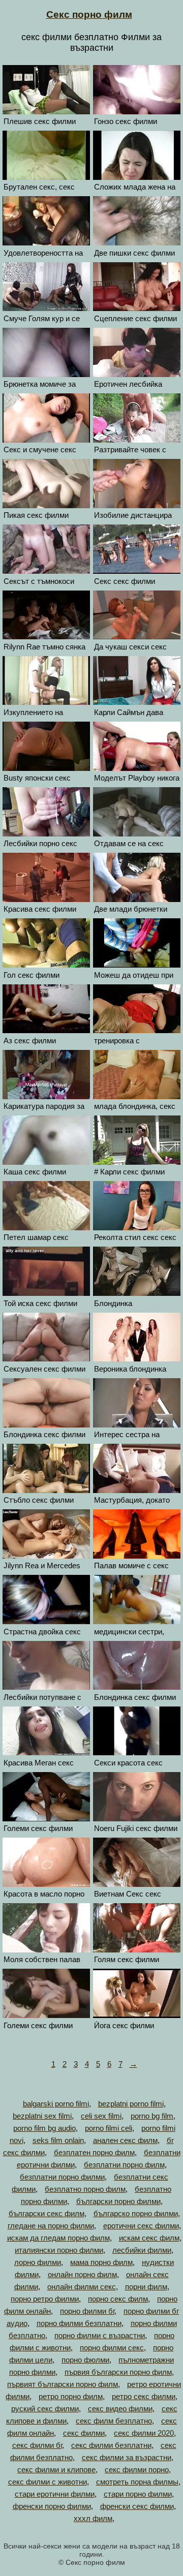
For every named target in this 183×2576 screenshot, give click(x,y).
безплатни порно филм (124, 2165)
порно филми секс (112, 2348)
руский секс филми (45, 2409)
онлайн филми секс (82, 2287)
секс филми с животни (48, 2482)
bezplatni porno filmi (131, 2104)
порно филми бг (87, 2311)
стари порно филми (138, 2494)
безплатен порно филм (94, 2152)
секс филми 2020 (144, 2433)
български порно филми (118, 2201)
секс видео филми (120, 2409)
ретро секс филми (144, 2396)
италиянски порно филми (59, 2250)
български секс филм (47, 2213)
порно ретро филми (45, 2299)
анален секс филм (125, 2140)
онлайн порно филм (82, 2274)
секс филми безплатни (111, 2445)
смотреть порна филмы (137, 2482)
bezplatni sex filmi (42, 2116)
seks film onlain (58, 2140)
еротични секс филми (141, 2226)
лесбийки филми (142, 2250)
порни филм (146, 2287)
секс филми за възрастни (127, 2457)
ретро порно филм (71, 2396)
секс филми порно (137, 2470)
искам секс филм (149, 2238)
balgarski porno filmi (56, 2104)
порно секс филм (118, 2299)
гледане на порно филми (51, 2226)
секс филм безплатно (114, 2421)
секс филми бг (37, 2445)
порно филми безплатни (79, 2323)
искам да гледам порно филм (58, 2238)
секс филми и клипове (56, 2470)
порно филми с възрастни (100, 2335)
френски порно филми (52, 2506)
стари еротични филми (55, 2494)
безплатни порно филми (62, 2177)
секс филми (84, 2433)
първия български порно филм (118, 2372)
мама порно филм (101, 2262)
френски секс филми (137, 2506)
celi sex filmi (101, 2116)
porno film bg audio (44, 2128)
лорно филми (38, 2262)
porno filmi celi (109, 2128)
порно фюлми (85, 2360)
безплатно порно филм (85, 2189)
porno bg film (152, 2116)
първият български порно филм (63, 2384)
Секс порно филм (89, 14)
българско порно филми (136, 2213)
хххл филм (93, 2518)
